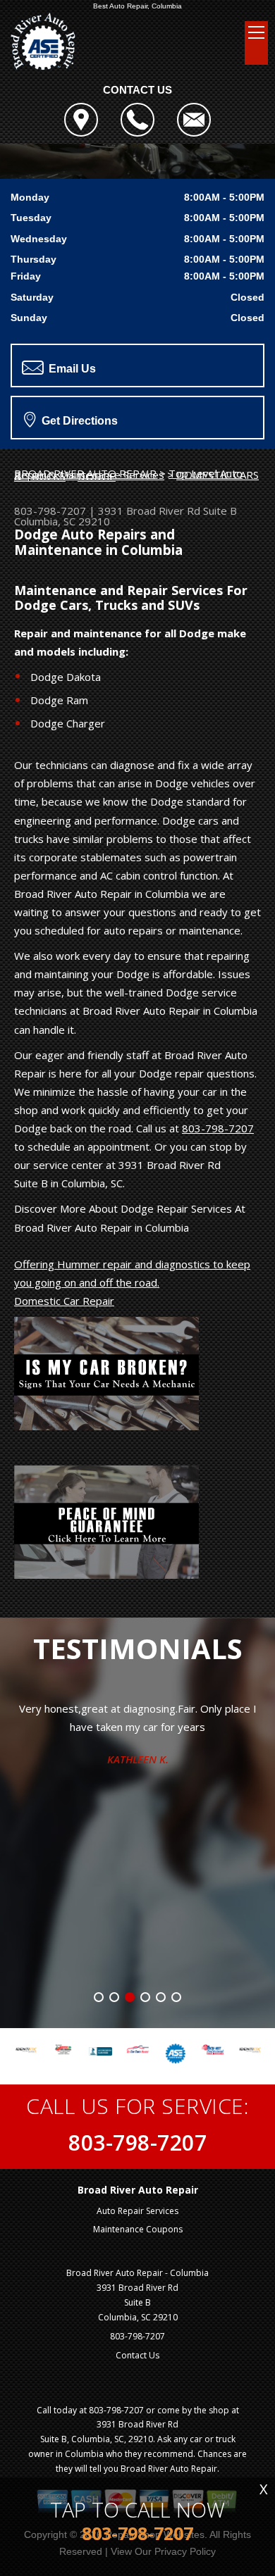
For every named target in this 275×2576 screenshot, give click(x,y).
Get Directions (78, 421)
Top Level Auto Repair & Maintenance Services (128, 474)
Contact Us (137, 2355)
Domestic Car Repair (64, 1301)
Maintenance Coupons (138, 2229)
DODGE (97, 476)
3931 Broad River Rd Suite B (167, 511)
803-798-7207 (50, 511)
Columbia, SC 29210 (62, 521)
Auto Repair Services (137, 2211)
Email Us (71, 369)
